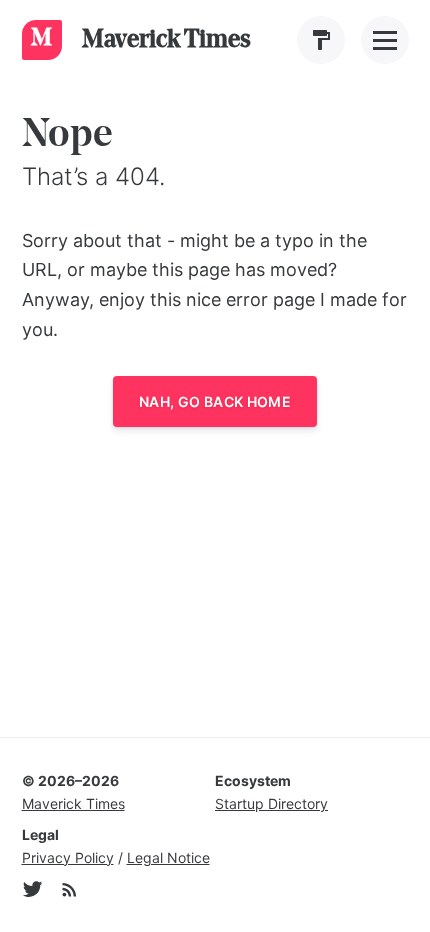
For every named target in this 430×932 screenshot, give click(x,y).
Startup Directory (271, 803)
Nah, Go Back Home (215, 401)
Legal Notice (168, 857)
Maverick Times (73, 803)
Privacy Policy (68, 857)
